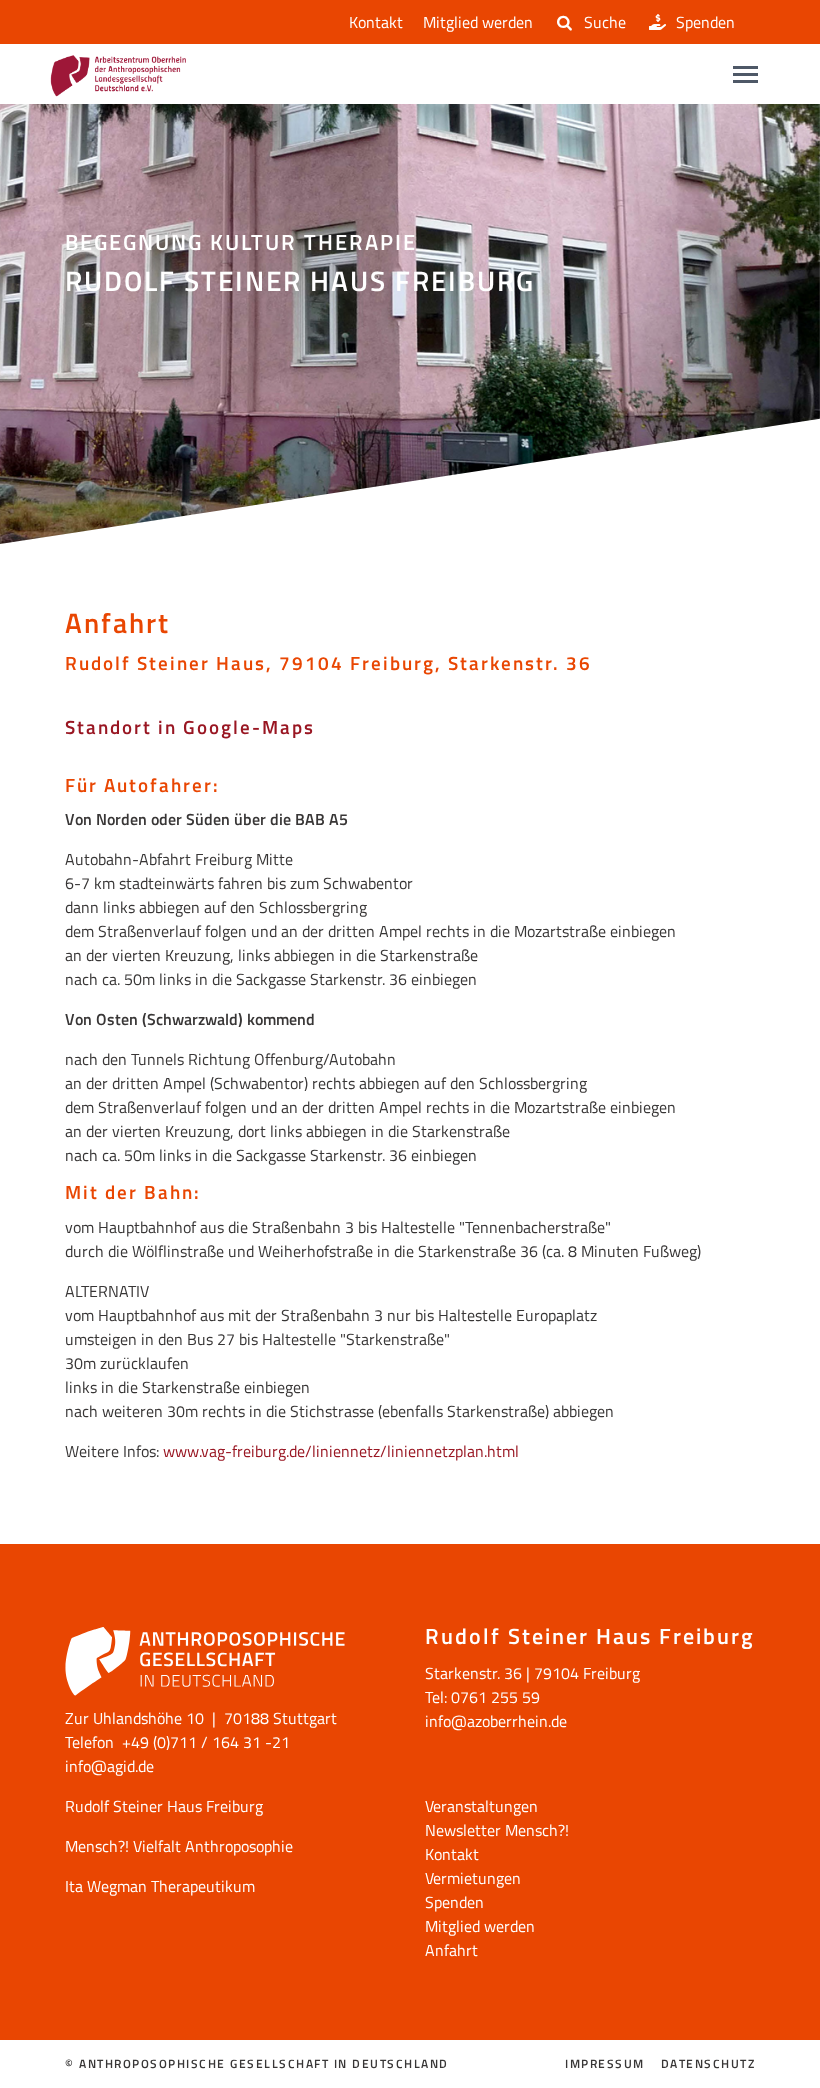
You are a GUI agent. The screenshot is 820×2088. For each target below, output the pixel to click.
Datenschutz (708, 2064)
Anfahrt (451, 1950)
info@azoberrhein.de (496, 1721)
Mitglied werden (478, 22)
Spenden (705, 22)
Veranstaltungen (481, 1806)
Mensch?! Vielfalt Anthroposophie (179, 1846)
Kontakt (376, 22)
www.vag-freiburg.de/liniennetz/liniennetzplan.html (341, 1451)
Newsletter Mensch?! (497, 1830)
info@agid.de (109, 1766)
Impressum (605, 2064)
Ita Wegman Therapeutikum (160, 1886)
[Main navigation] (745, 74)
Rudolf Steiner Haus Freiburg (164, 1806)
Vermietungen (473, 1878)
